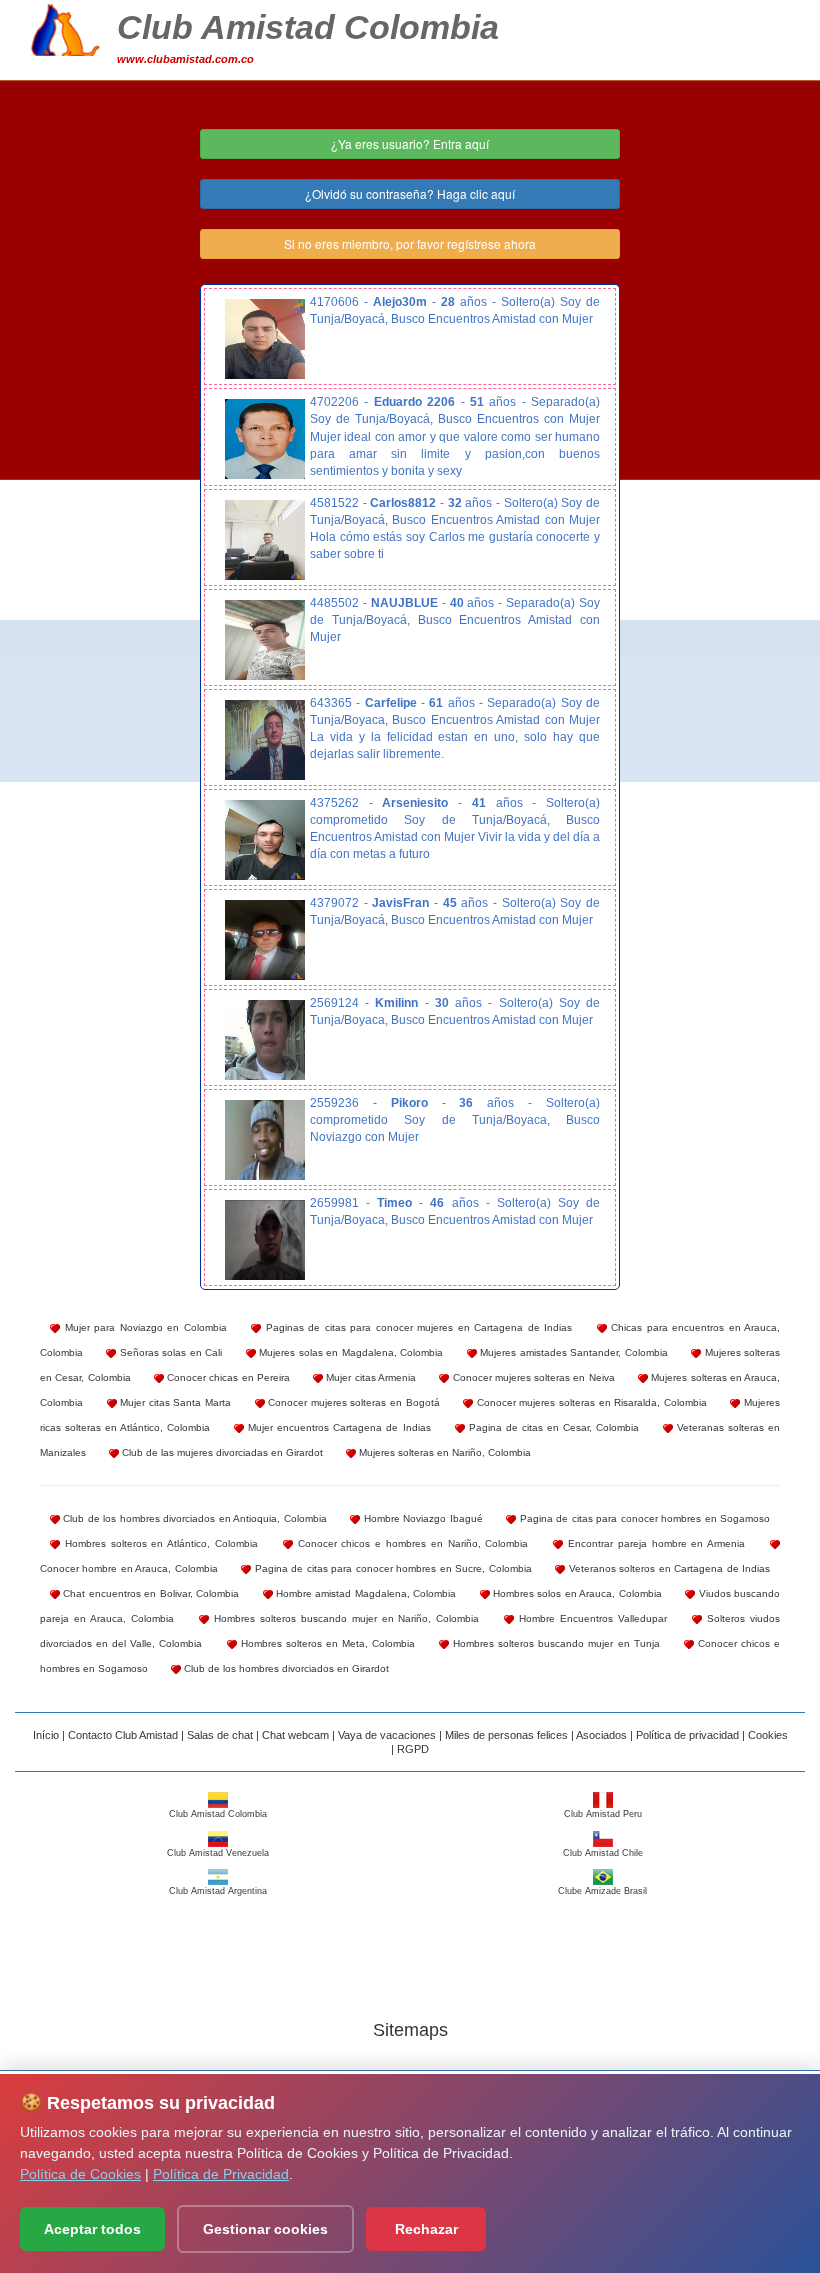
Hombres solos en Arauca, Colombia (576, 1593)
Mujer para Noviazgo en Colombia (143, 1327)
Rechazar (426, 2229)
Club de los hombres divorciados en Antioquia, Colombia (193, 1518)
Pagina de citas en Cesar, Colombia (552, 1427)
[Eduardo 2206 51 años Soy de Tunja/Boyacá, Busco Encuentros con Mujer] (265, 439)
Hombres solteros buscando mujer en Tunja (554, 1643)
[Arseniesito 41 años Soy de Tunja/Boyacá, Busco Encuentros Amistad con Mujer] (265, 840)
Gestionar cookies (265, 2229)
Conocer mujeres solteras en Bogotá (352, 1402)
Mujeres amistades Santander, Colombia (572, 1352)
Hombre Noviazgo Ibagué (421, 1518)
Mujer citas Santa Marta (174, 1402)
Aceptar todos (92, 2229)
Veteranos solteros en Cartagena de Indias (667, 1568)
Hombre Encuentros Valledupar (590, 1618)
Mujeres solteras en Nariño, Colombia (443, 1452)
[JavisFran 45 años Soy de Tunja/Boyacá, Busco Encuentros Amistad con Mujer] (265, 940)
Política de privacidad (687, 1735)
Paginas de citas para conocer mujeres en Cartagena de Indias (416, 1327)
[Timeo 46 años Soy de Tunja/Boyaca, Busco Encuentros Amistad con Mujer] (265, 1240)
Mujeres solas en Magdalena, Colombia (349, 1352)
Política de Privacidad (221, 2174)
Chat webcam (295, 1735)
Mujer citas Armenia (369, 1377)
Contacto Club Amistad (123, 1735)
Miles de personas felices (506, 1735)
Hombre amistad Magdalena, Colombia (365, 1593)
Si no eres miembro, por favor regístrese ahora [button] (410, 243)
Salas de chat (220, 1735)
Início (46, 1735)
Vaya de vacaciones (387, 1735)
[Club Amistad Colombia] (65, 27)
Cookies (768, 1735)
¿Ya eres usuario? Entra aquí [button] (410, 143)
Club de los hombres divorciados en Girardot (285, 1668)
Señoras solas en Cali (169, 1352)
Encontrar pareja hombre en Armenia (654, 1543)
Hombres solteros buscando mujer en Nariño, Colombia (344, 1618)
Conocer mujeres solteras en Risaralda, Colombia (590, 1402)
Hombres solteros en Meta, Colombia (326, 1643)
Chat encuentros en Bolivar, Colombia (149, 1593)
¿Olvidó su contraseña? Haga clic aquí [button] (410, 193)
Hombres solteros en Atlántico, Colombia (159, 1543)
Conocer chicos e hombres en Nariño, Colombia (411, 1543)
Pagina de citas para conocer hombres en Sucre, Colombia (391, 1568)
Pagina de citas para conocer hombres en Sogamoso (643, 1518)
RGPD (413, 1749)
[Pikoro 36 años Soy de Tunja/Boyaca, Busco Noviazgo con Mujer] (265, 1140)
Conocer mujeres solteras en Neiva (531, 1377)
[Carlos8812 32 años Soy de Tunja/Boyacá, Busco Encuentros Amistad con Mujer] (265, 540)
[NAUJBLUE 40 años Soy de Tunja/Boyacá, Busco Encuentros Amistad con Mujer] (265, 640)
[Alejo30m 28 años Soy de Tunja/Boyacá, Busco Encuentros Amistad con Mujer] (265, 339)
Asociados (601, 1735)
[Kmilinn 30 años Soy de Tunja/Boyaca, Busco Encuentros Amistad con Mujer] (265, 1040)
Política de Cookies (80, 2174)
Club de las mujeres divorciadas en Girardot (221, 1452)
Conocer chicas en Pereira (227, 1377)
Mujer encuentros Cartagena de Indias (337, 1427)
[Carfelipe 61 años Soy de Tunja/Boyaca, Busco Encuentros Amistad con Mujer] (265, 740)
